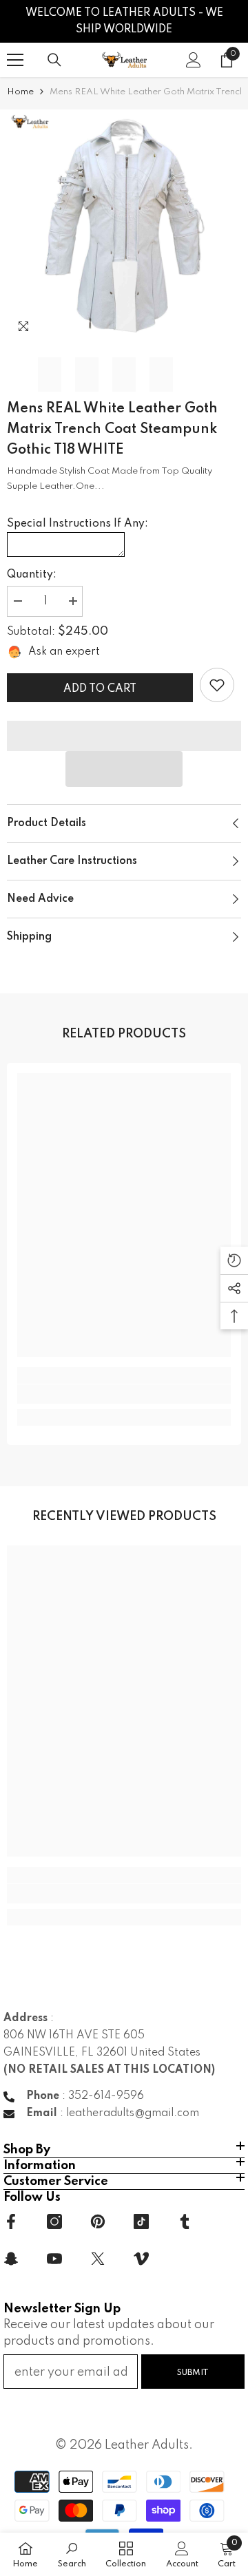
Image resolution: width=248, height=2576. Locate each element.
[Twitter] (98, 2259)
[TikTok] (141, 2221)
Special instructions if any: (77, 524)
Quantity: (32, 575)
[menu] (15, 60)
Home (20, 92)
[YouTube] (54, 2259)
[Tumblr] (185, 2221)
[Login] (194, 60)
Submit (193, 2373)
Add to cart (100, 689)
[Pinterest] (98, 2221)
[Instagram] (54, 2221)
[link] (217, 685)
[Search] (54, 60)
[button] (124, 769)
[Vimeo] (141, 2259)
